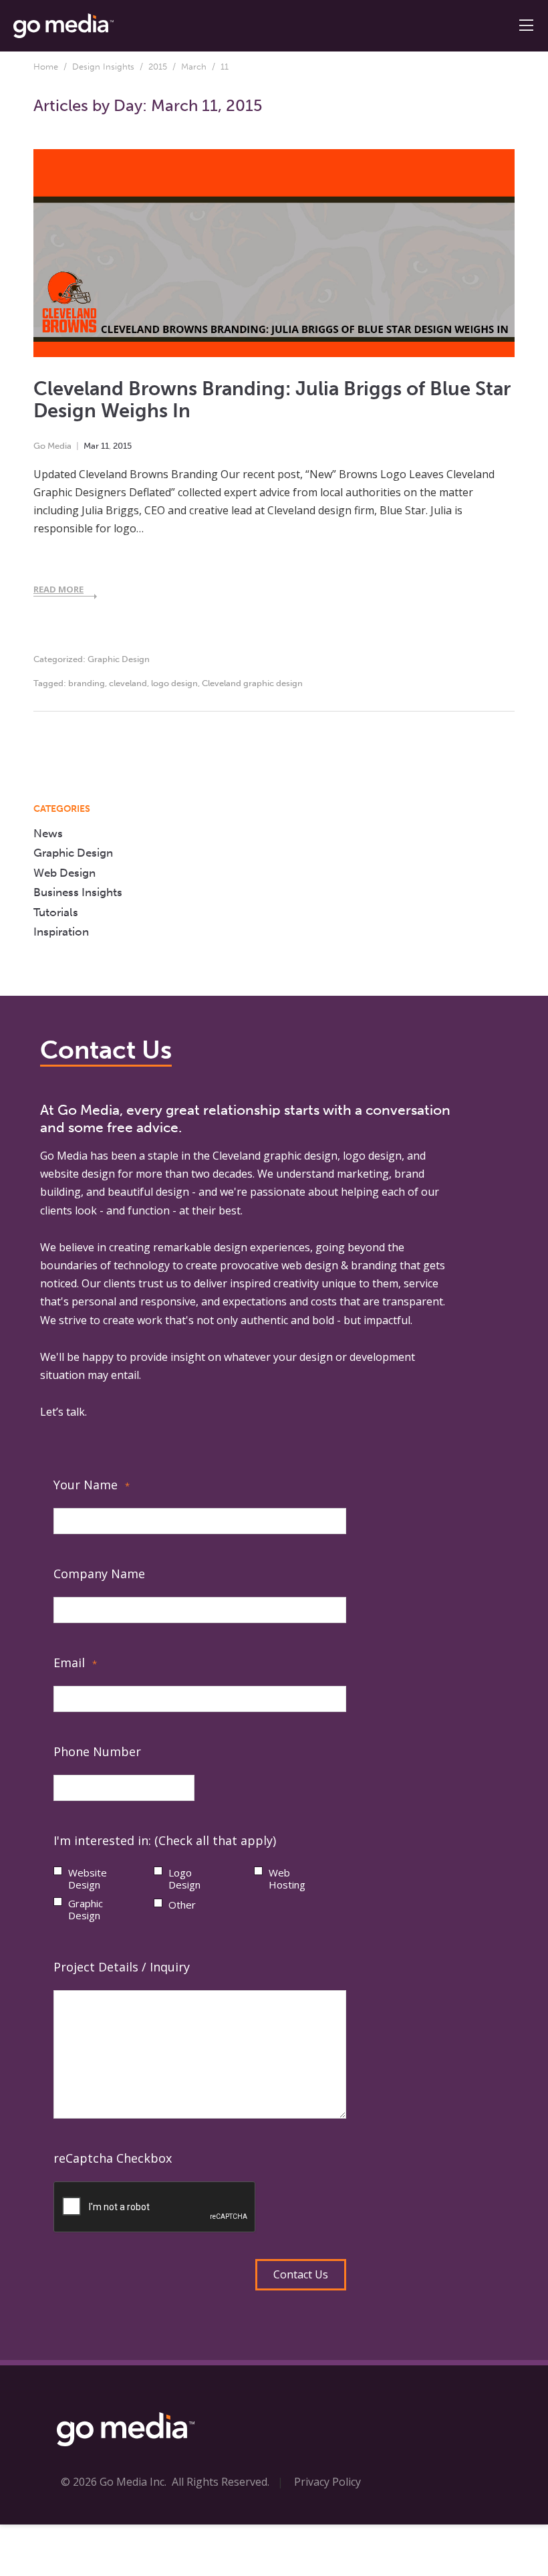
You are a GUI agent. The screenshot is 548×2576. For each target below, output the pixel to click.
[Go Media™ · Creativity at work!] (63, 25)
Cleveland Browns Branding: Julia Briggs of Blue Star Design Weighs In (272, 400)
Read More (58, 589)
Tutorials (56, 912)
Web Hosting (287, 1879)
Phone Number (97, 1751)
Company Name (99, 1574)
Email (75, 1662)
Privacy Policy (327, 2482)
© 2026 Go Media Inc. (114, 2482)
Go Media (52, 446)
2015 (158, 67)
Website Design (88, 1879)
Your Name (92, 1485)
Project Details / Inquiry (122, 1967)
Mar (91, 446)
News (48, 833)
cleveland (128, 683)
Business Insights (78, 892)
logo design (174, 683)
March (194, 67)
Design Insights (103, 67)
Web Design (64, 873)
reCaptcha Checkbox (113, 2158)
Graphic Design (119, 659)
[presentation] (155, 2208)
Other (182, 1905)
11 (105, 446)
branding (87, 683)
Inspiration (61, 932)
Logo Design (184, 1879)
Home (46, 67)
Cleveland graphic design (252, 683)
